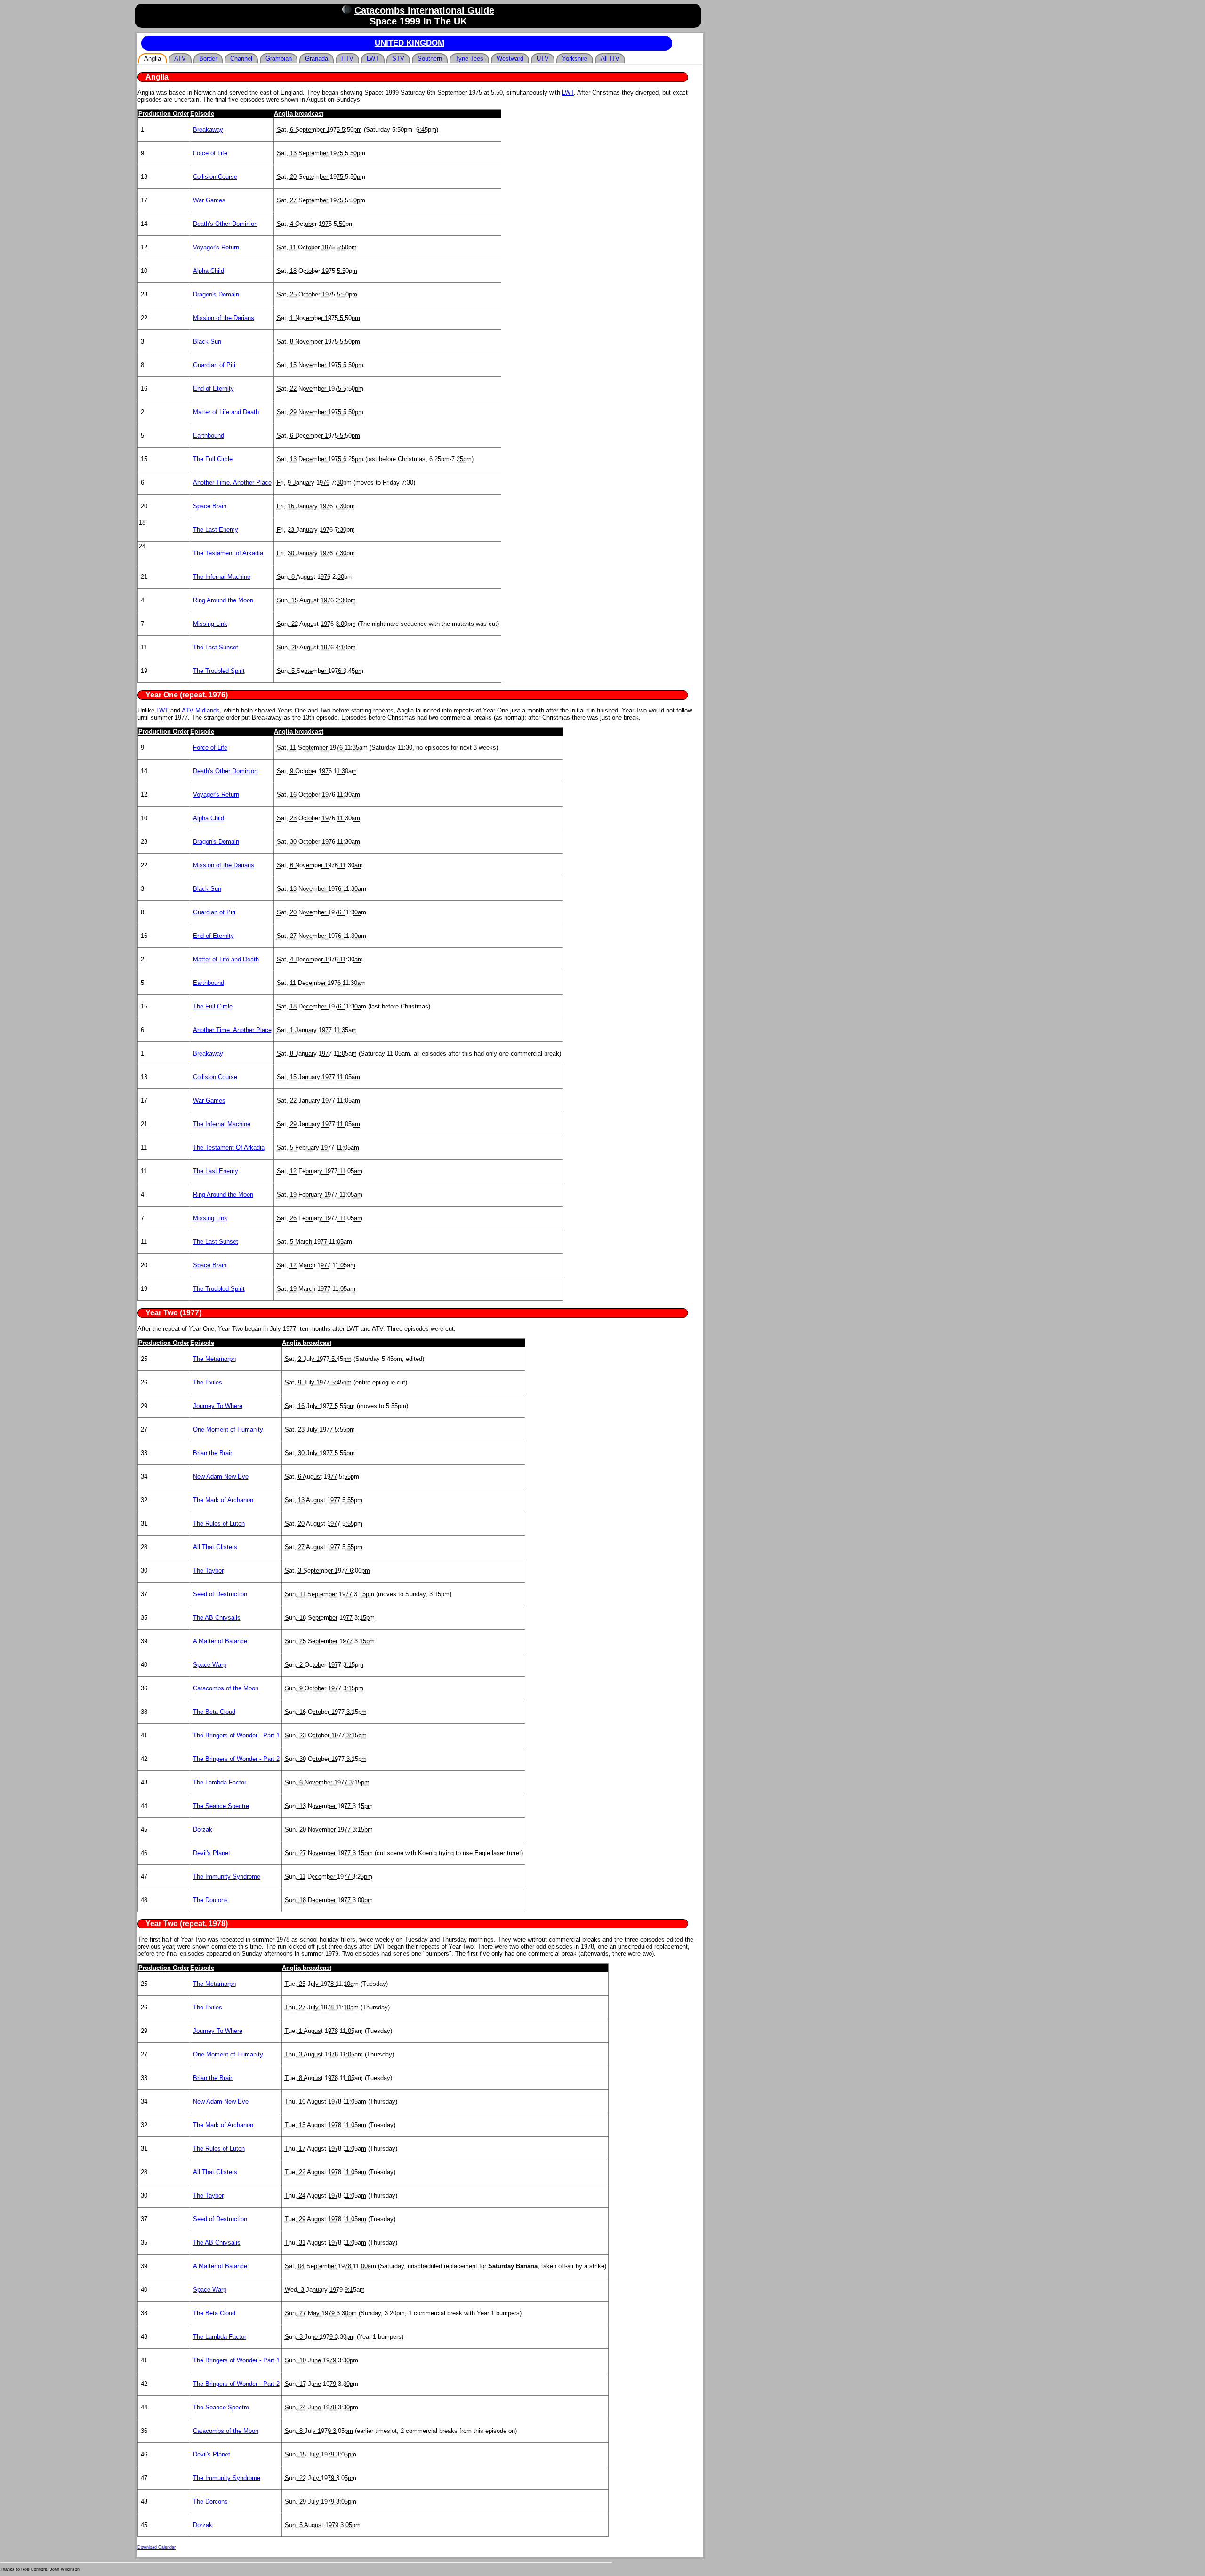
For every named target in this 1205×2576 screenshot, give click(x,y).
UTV (543, 59)
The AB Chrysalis (217, 1618)
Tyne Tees (469, 59)
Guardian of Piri (214, 365)
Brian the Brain (213, 1453)
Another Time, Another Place (232, 483)
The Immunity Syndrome (227, 1876)
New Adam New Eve (221, 1476)
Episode (202, 114)
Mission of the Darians (224, 318)
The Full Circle (213, 459)
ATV (180, 59)
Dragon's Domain (216, 294)
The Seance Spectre (221, 1806)
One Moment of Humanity (228, 1429)
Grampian (279, 59)
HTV (347, 59)
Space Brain (210, 506)
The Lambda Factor (220, 1782)
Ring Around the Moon (223, 600)
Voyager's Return (216, 247)
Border (208, 59)
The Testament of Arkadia (228, 553)
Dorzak (203, 1829)
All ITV (610, 59)
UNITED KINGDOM (410, 43)
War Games (209, 200)
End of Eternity (213, 388)
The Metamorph (214, 1359)
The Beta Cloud (214, 1712)
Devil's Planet (212, 1853)
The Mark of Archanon (223, 1500)
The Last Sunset (216, 647)
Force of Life (210, 153)
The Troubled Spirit (219, 671)
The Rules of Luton (219, 1524)
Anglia (153, 59)
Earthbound (209, 436)
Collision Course (215, 177)
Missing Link (210, 624)
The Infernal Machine (222, 577)
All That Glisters (215, 1547)
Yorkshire (575, 59)
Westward (510, 59)
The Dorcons (210, 1900)
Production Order (164, 114)
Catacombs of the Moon (226, 1688)
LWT (373, 59)
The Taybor (208, 1571)
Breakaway (208, 130)
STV (398, 59)
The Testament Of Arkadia (229, 1148)
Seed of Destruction (220, 1594)
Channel (241, 59)
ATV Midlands (201, 710)
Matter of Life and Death (226, 412)
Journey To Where (218, 1406)
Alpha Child (209, 271)
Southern (430, 59)
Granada (317, 59)
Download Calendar (157, 2547)
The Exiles (208, 1382)
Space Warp (210, 1665)
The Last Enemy (216, 530)
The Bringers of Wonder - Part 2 (236, 1759)
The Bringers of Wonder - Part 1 (236, 1735)
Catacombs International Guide (424, 10)
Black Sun (207, 341)
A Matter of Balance (220, 1641)
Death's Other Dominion (225, 224)
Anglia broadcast (299, 114)
